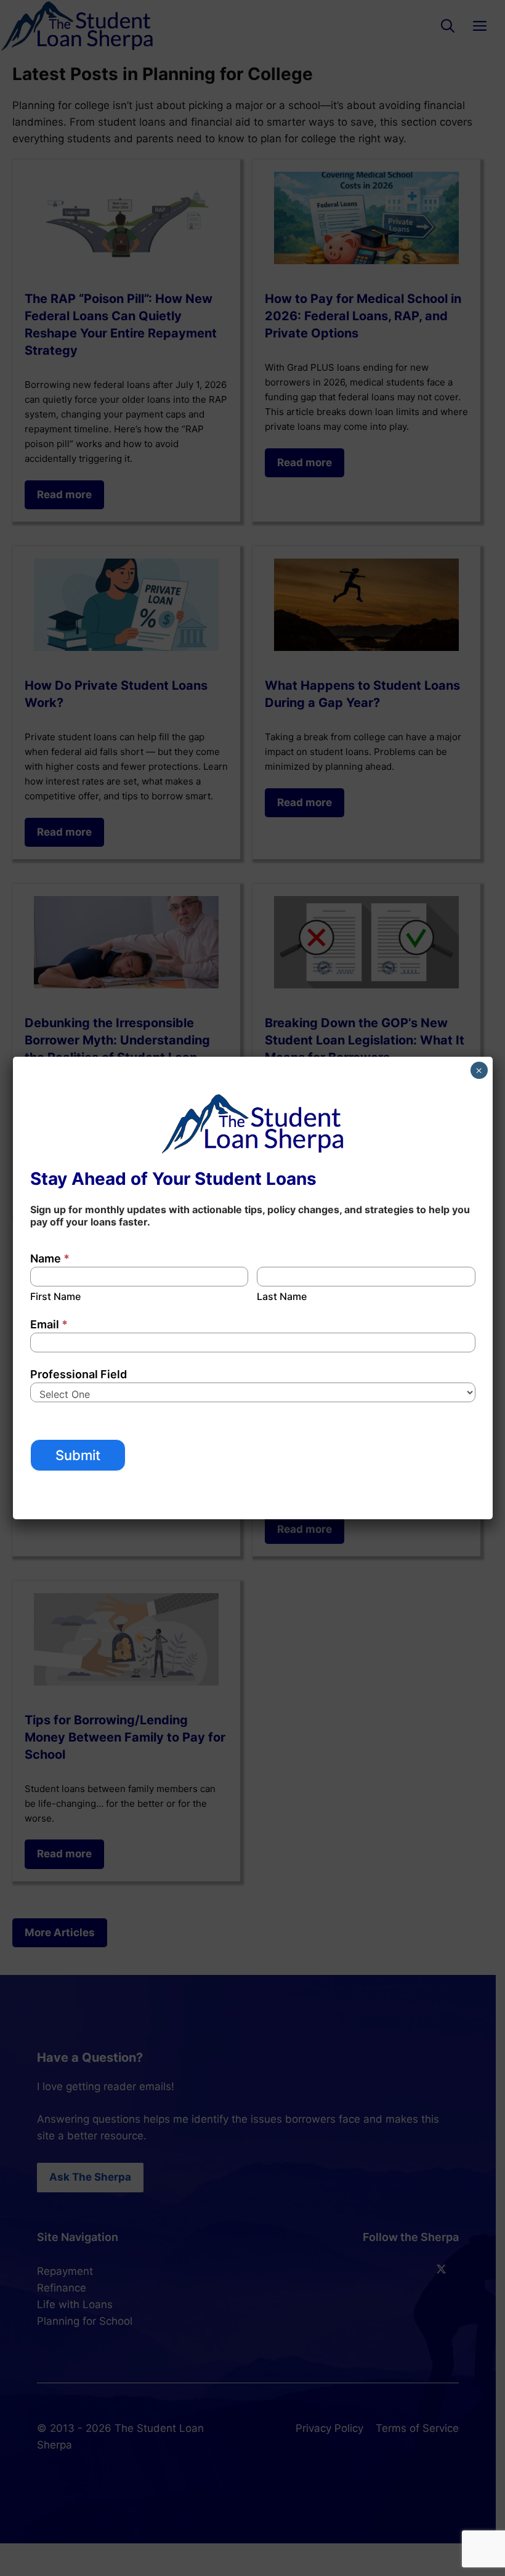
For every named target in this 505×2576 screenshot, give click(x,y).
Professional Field (79, 1374)
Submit (78, 1455)
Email (49, 1324)
